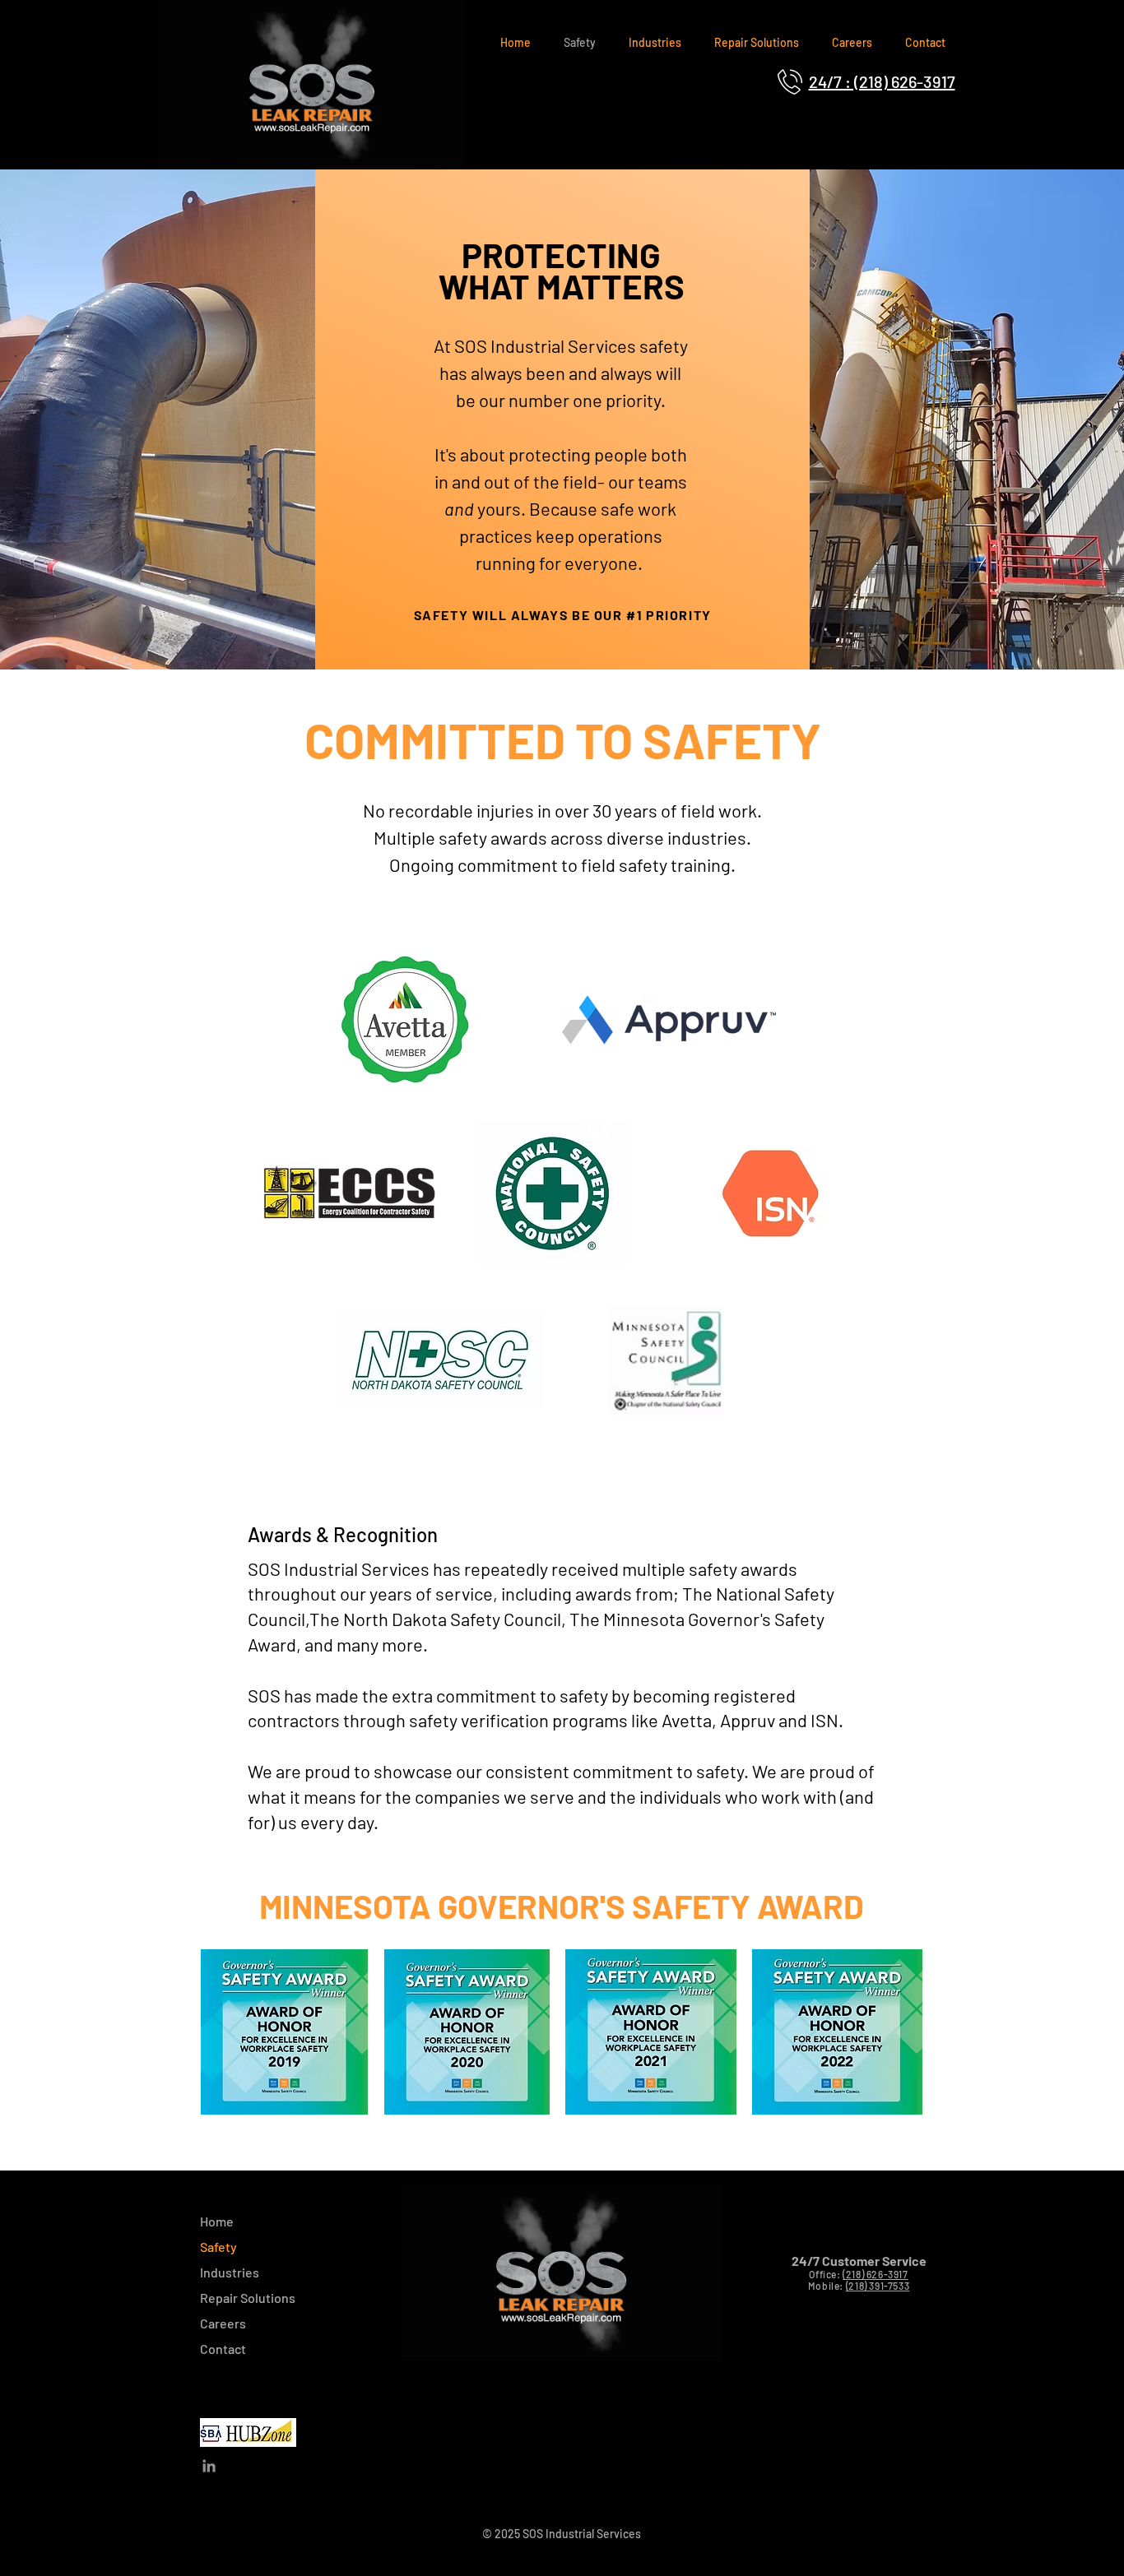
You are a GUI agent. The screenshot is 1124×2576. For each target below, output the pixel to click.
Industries (230, 2272)
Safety (218, 2247)
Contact (223, 2349)
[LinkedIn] (209, 2466)
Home (217, 2221)
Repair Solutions (248, 2298)
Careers (223, 2323)
